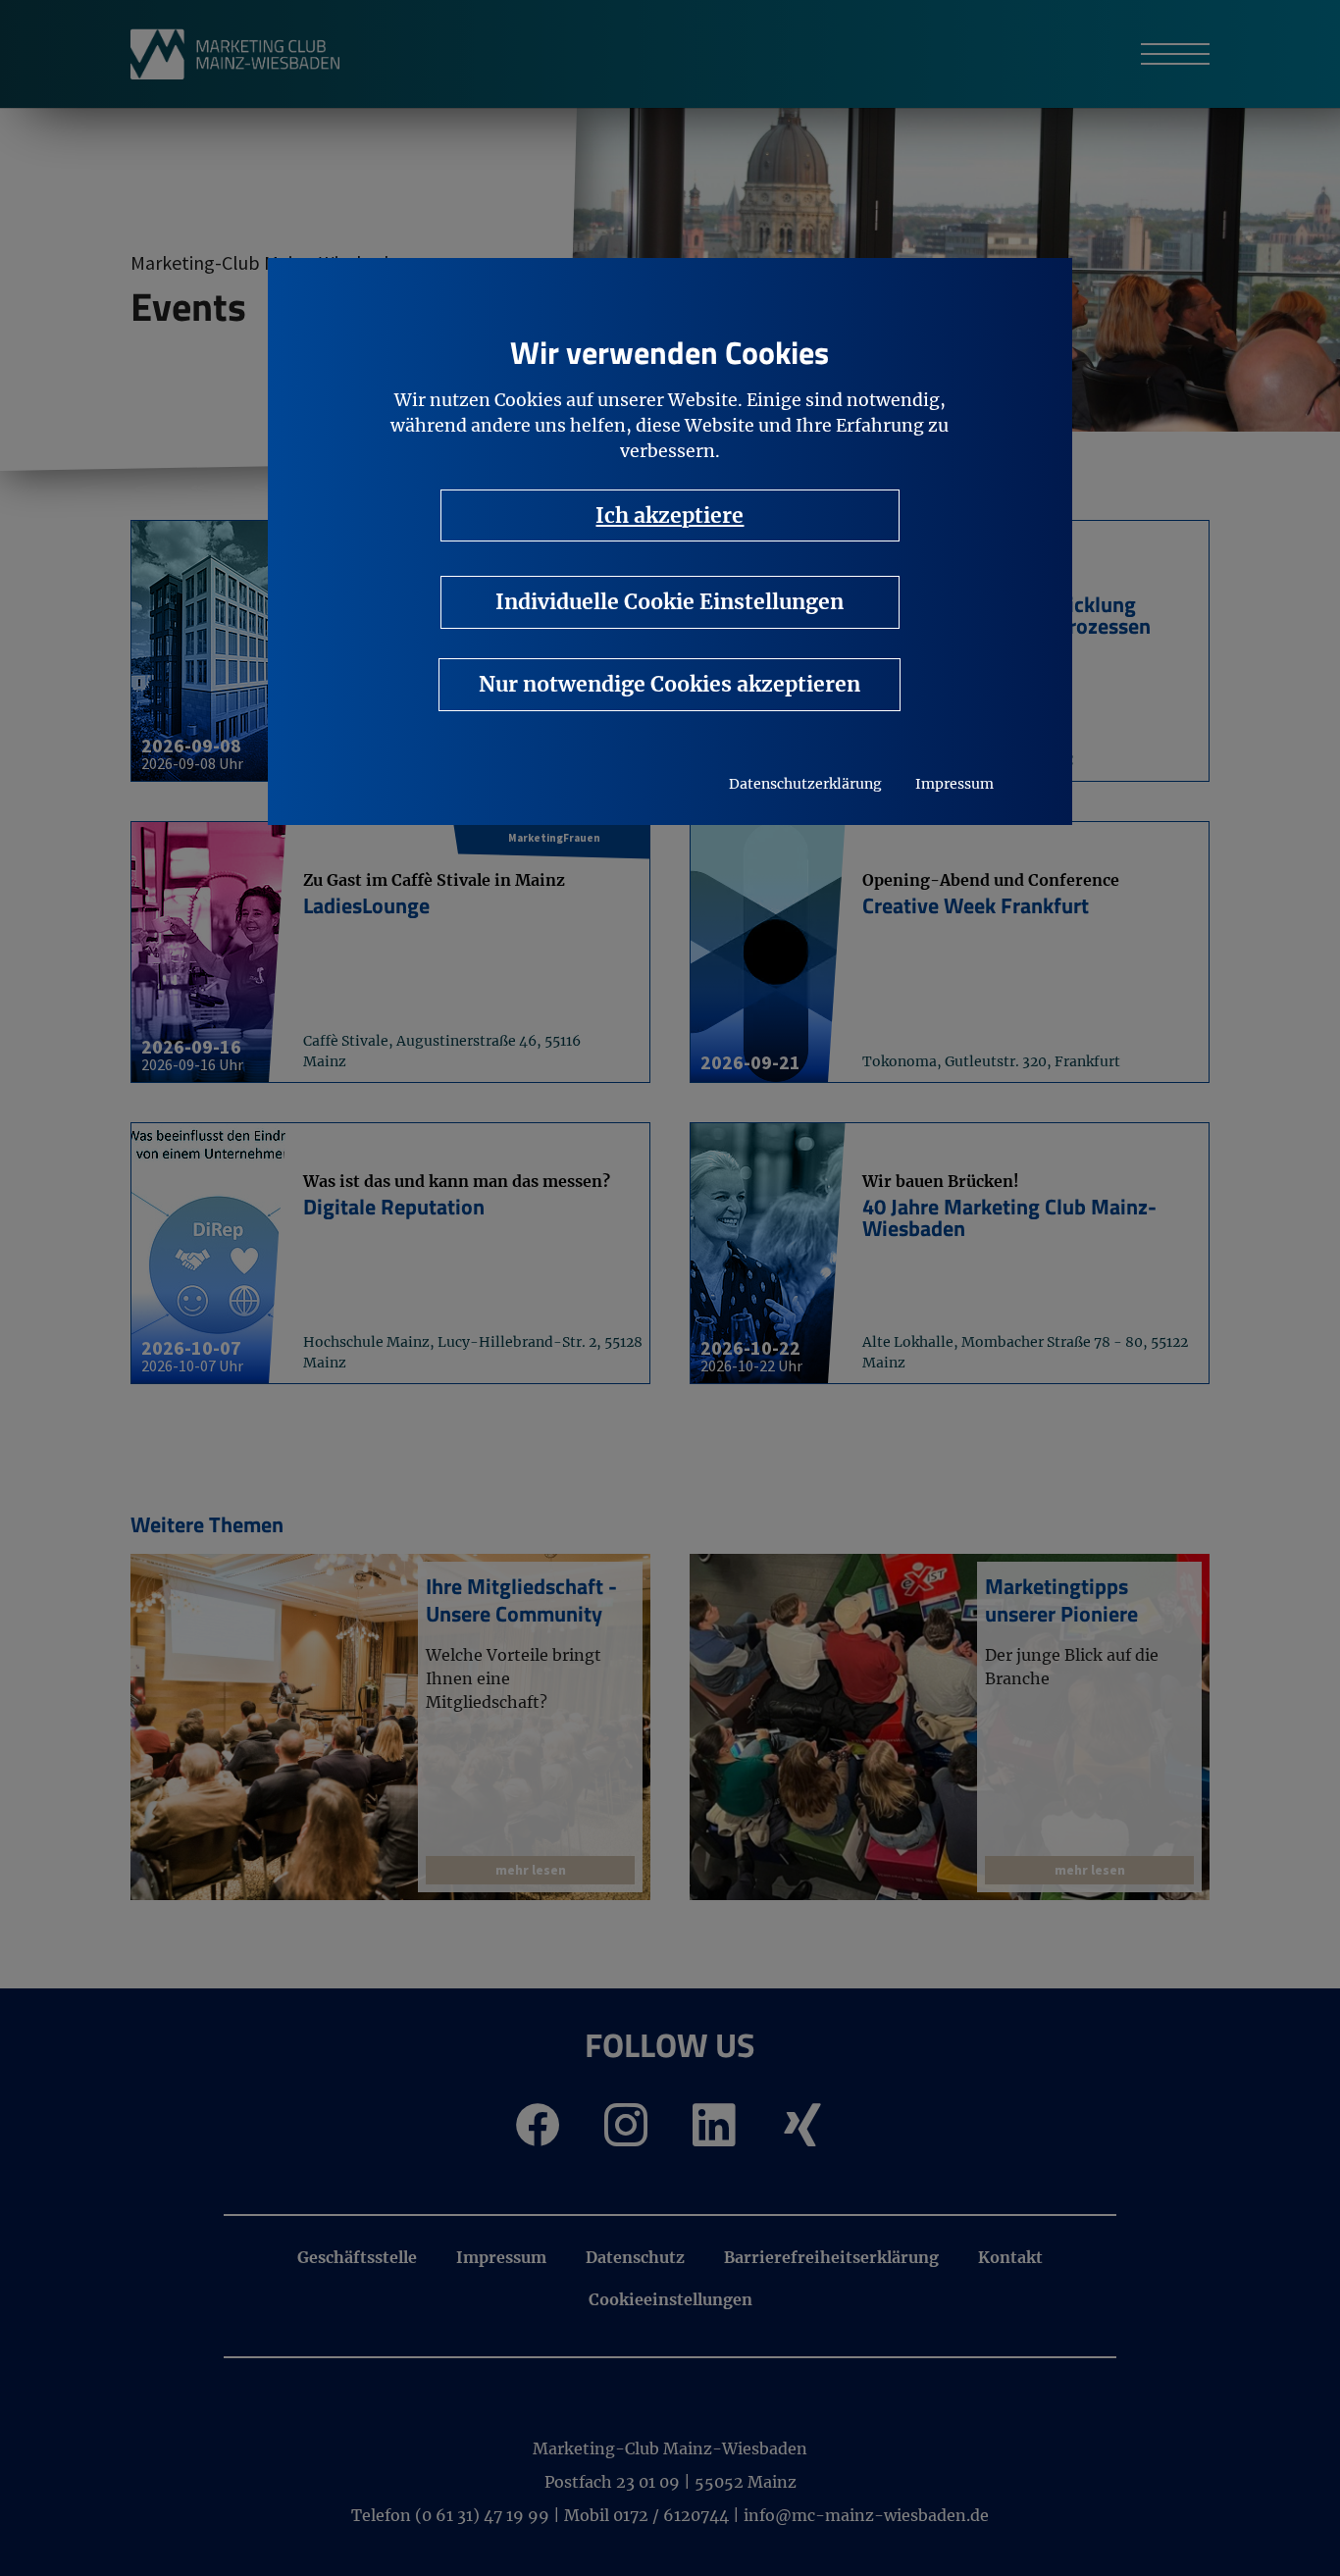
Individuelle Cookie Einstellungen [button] (670, 602)
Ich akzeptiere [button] (670, 515)
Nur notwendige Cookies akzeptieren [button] (670, 684)
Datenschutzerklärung (805, 784)
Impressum (954, 784)
